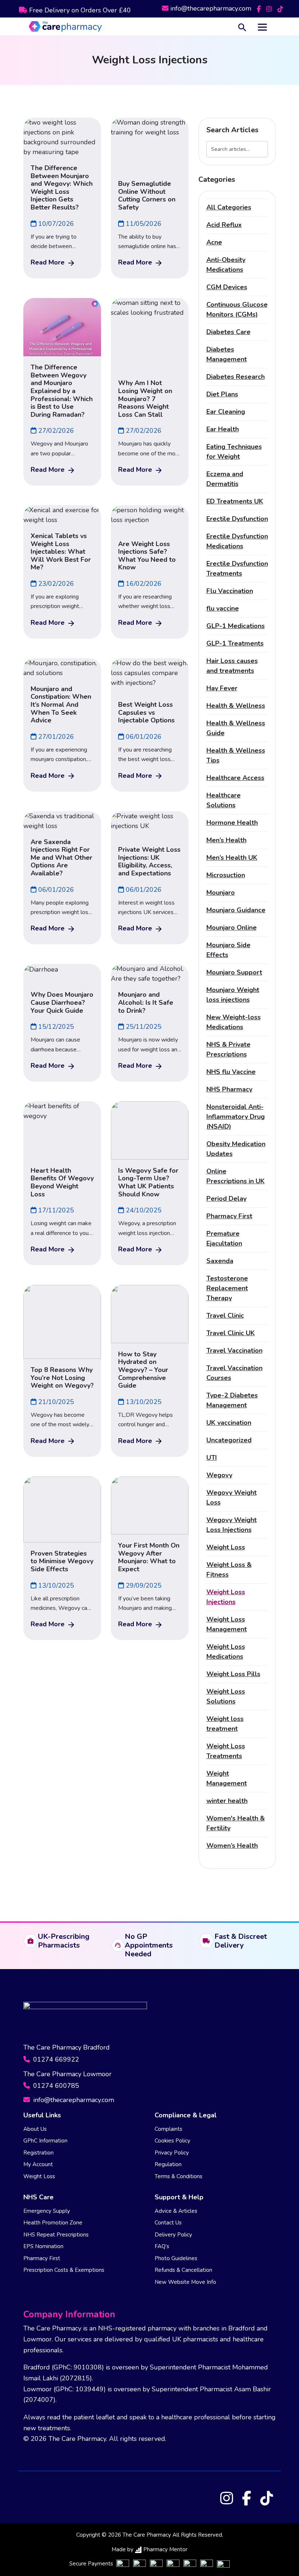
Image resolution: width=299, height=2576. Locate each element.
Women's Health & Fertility (236, 1823)
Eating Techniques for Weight (234, 452)
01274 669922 (55, 2059)
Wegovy (219, 1475)
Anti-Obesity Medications (226, 265)
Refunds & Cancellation (183, 2270)
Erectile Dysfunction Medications (237, 541)
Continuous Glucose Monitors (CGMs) (237, 309)
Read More (48, 262)
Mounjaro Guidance (236, 910)
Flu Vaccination (230, 591)
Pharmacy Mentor (165, 2549)
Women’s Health (232, 1846)
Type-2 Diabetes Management (232, 1400)
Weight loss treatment (225, 1724)
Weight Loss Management (227, 1624)
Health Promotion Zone (53, 2223)
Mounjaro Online (232, 928)
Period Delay (226, 1199)
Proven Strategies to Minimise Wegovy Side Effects (62, 1561)
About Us (35, 2129)
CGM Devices (227, 287)
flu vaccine (223, 608)
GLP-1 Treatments (235, 643)
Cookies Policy (172, 2141)
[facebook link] (260, 8)
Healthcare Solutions (224, 800)
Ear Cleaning (226, 412)
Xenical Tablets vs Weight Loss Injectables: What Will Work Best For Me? (61, 552)
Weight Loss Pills (233, 1674)
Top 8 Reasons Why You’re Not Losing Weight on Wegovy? (62, 1378)
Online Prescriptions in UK (236, 1176)
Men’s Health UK (232, 858)
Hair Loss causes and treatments (232, 666)
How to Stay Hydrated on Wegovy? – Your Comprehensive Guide (143, 1370)
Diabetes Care (228, 332)
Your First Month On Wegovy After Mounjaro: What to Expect (149, 1557)
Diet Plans (222, 394)
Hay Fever (222, 688)
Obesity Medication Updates (236, 1149)
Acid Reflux (224, 225)
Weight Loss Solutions (226, 1696)
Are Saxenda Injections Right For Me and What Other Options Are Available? (61, 858)
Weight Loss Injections (226, 1597)
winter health (227, 1801)
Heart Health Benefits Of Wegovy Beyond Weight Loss (62, 1182)
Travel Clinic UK (231, 1333)
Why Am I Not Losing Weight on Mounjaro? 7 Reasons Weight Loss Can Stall (145, 399)
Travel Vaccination (234, 1350)
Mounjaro (221, 893)
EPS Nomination (43, 2246)
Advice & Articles (176, 2211)
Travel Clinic (225, 1316)
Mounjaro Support (234, 972)
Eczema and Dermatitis (225, 479)
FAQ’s (162, 2246)
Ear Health (223, 429)
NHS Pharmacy (229, 1089)
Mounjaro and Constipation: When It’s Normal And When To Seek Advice (61, 705)
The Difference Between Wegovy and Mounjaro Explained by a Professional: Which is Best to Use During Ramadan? (62, 391)
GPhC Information (45, 2141)
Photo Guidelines (176, 2258)
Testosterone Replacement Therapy (227, 1288)
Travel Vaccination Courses (234, 1373)
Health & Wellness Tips (236, 755)
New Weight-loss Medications (234, 1022)
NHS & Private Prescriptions (228, 1049)
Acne (214, 242)
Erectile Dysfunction (237, 519)
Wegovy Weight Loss (232, 1497)
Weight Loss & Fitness (229, 1570)
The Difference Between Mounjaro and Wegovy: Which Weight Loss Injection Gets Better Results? (62, 188)
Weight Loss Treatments (226, 1751)
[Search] (242, 26)
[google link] (280, 8)
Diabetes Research (236, 377)
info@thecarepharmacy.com (211, 8)
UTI (212, 1458)
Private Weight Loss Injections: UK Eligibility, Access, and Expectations (149, 861)
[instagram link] (270, 8)
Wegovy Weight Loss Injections (232, 1525)
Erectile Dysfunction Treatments (237, 568)
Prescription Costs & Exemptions (64, 2270)
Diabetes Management (227, 354)
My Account (38, 2164)
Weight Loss (226, 1547)
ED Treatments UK (235, 501)
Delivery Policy (173, 2235)
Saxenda (220, 1261)
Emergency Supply (47, 2211)
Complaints (168, 2129)
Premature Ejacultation (224, 1238)
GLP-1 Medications (236, 626)
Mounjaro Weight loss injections (233, 995)
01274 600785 (55, 2086)
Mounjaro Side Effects (228, 950)
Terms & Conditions (178, 2176)
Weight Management (227, 1778)
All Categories (229, 207)
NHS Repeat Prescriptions (56, 2235)
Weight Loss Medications (226, 1652)
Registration (38, 2153)
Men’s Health (226, 840)
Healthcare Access (235, 778)
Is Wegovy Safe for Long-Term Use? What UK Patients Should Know (148, 1182)
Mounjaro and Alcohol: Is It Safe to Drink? (146, 1002)
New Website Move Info (185, 2282)
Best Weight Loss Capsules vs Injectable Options (146, 712)
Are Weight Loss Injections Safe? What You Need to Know (147, 556)
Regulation (168, 2164)
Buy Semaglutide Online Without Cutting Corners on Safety (147, 195)
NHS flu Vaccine (231, 1072)
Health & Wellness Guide (236, 728)
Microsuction (226, 875)
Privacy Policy (172, 2153)
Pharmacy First (229, 1216)
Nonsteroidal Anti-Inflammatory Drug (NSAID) (236, 1117)
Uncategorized (229, 1440)
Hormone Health (232, 823)
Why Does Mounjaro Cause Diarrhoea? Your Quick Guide (62, 1002)
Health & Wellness (236, 706)
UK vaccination (229, 1423)
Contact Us (168, 2223)
